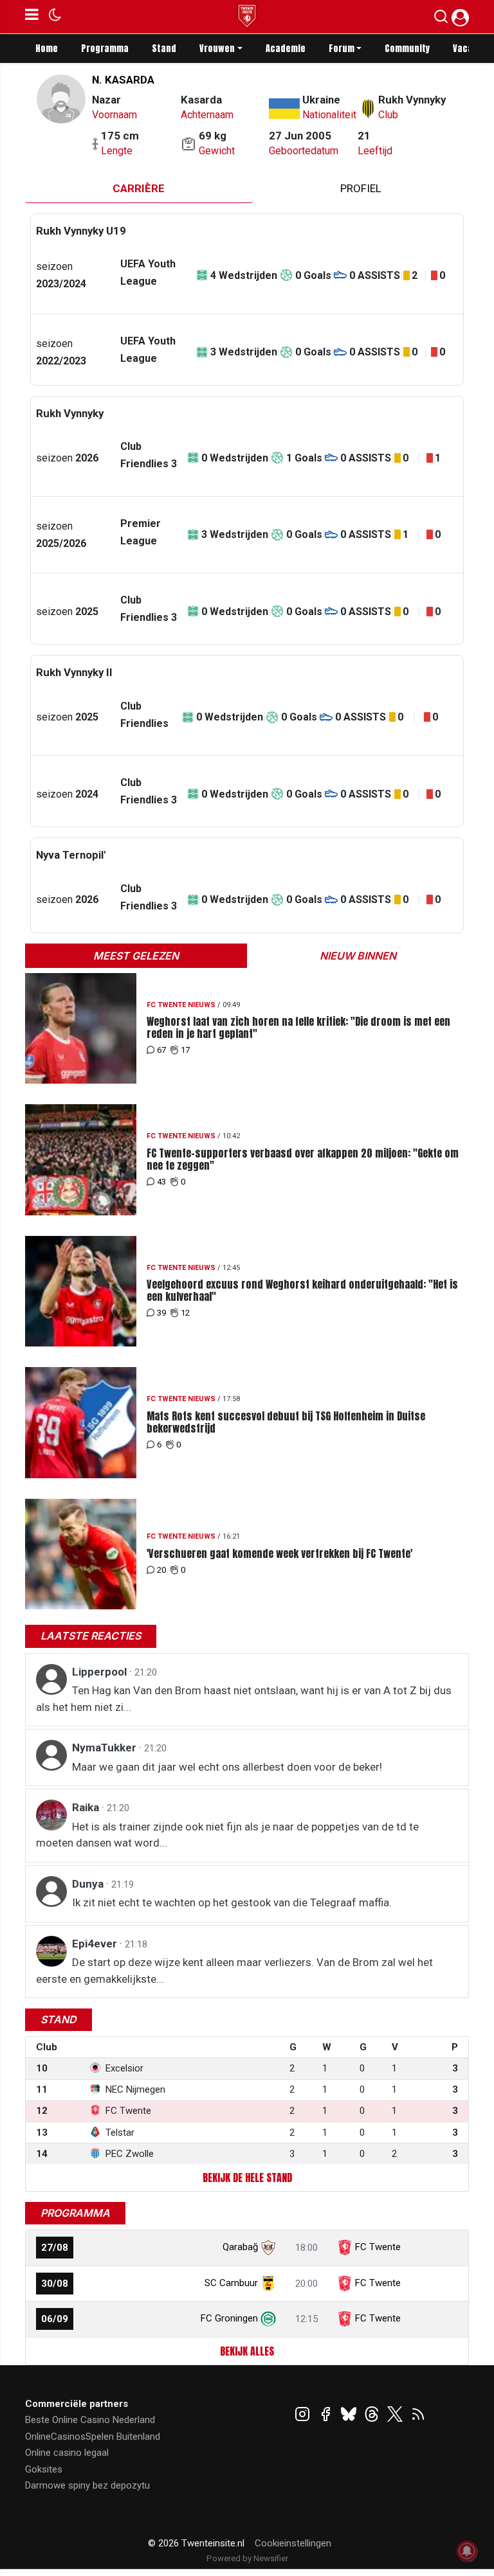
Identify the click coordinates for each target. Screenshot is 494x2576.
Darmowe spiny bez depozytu (87, 2485)
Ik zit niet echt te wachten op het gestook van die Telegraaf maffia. (232, 1902)
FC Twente (378, 2247)
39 (161, 1313)
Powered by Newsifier (247, 2558)
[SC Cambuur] (268, 2283)
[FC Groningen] (268, 2318)
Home (47, 49)
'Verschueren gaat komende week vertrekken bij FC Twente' (279, 1554)
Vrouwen (217, 49)
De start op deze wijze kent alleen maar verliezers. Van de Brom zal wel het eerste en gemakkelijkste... (234, 1971)
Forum (342, 49)
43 (161, 1182)
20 (161, 1570)
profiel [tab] (361, 188)
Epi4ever (96, 1944)
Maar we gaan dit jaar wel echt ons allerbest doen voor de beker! (227, 1767)
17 (185, 1050)
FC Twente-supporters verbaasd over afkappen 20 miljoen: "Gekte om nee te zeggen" (303, 1159)
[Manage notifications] (467, 2551)
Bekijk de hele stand (247, 2178)
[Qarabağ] (268, 2247)
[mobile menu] (32, 17)
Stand (164, 49)
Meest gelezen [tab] (136, 956)
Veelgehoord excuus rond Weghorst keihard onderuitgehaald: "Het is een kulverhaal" (302, 1291)
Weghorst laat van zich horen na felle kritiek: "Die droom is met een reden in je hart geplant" (298, 1028)
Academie (286, 49)
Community (407, 49)
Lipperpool (101, 1672)
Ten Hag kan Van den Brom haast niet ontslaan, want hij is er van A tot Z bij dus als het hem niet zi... (244, 1699)
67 (161, 1050)
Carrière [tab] (139, 188)
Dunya (89, 1884)
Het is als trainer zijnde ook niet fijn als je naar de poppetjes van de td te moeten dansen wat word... (227, 1835)
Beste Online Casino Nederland (90, 2420)
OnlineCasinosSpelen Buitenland (93, 2437)
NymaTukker (105, 1748)
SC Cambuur (231, 2283)
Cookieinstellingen (293, 2543)
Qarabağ (240, 2247)
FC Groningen (229, 2318)
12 (185, 1313)
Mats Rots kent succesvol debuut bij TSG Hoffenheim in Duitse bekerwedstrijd (286, 1422)
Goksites (44, 2469)
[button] (441, 19)
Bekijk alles (247, 2351)
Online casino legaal (67, 2453)
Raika (87, 1807)
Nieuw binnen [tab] (358, 956)
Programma (105, 49)
